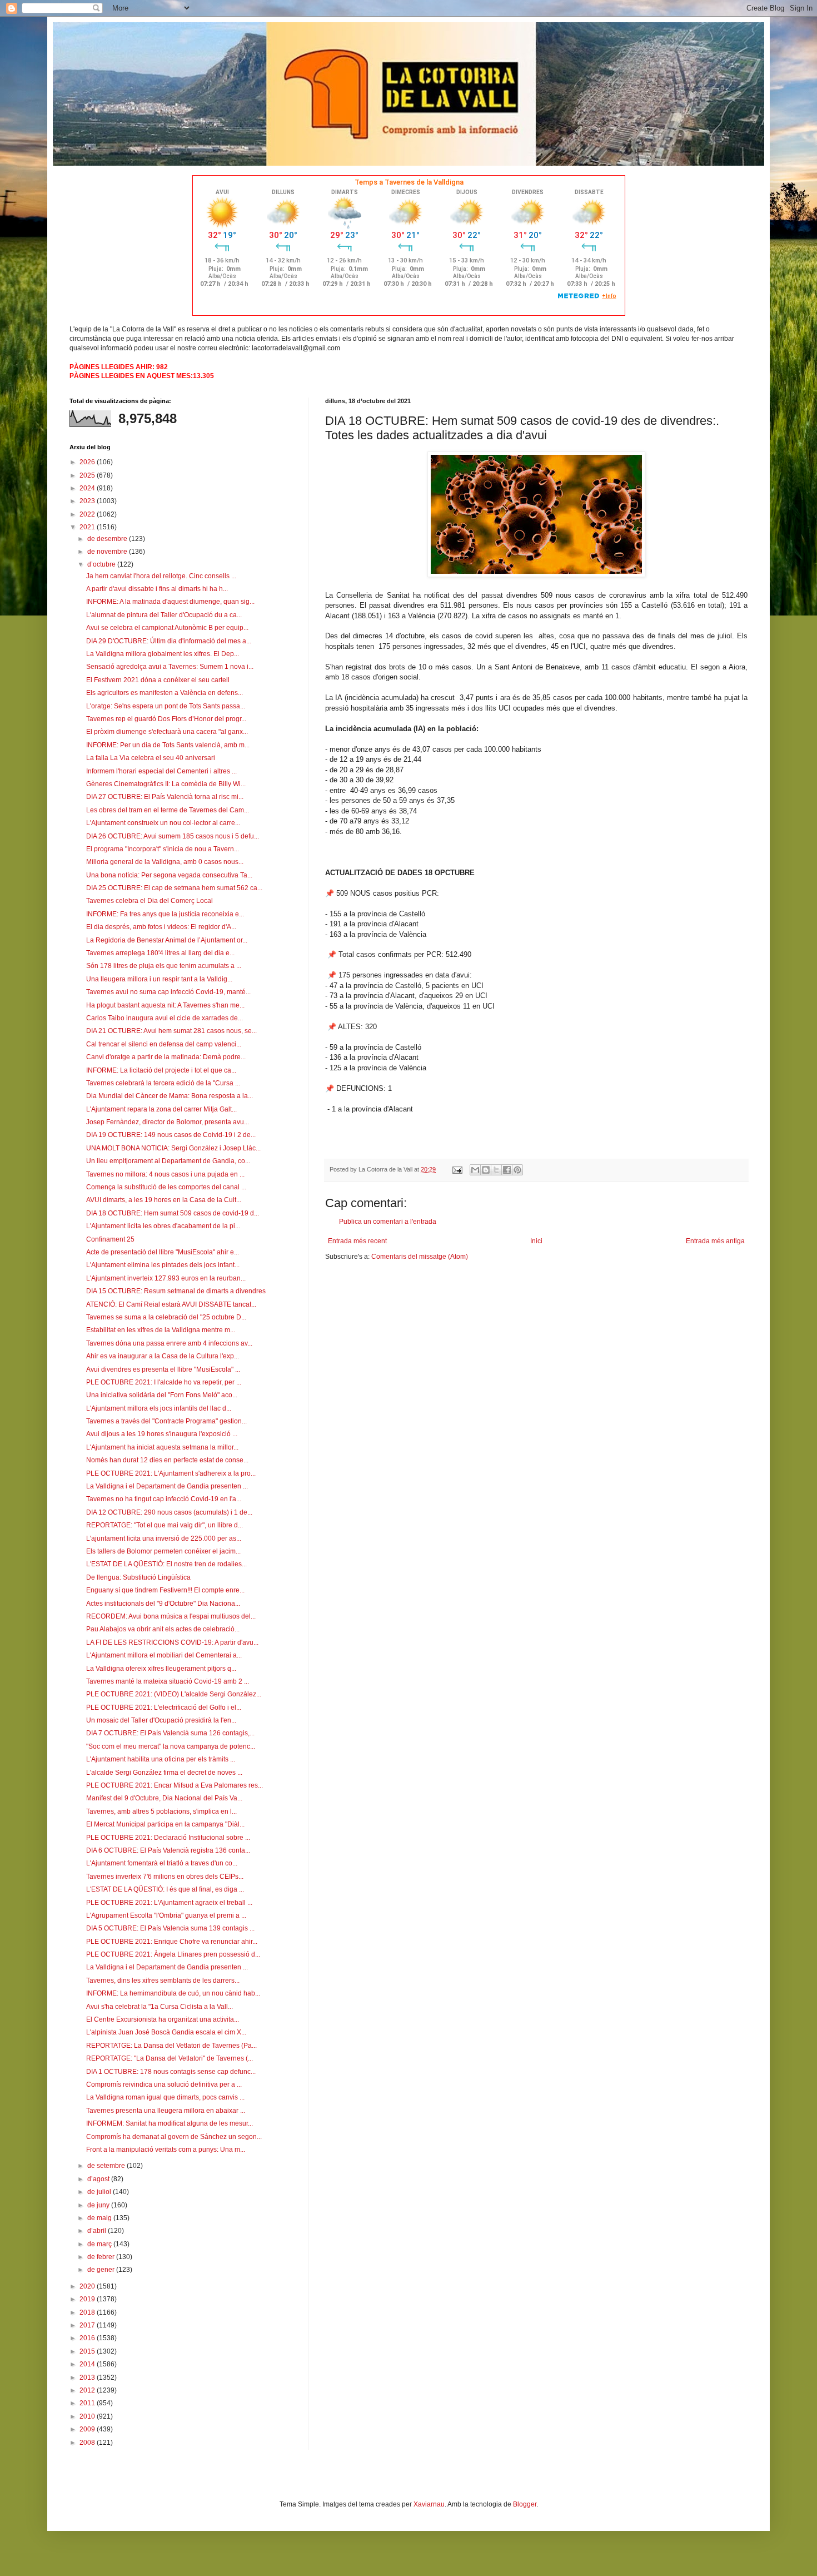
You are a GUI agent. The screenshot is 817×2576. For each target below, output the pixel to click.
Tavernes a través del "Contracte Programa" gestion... (166, 1421)
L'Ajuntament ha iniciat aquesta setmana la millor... (162, 1447)
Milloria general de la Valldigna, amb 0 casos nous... (165, 862)
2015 (88, 2351)
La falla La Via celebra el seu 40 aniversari (151, 758)
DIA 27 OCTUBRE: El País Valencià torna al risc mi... (165, 797)
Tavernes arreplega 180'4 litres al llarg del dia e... (160, 953)
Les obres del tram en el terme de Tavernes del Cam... (168, 810)
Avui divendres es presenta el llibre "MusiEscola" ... (163, 1369)
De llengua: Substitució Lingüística (138, 1577)
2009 (88, 2429)
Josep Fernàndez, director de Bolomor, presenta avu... (168, 1122)
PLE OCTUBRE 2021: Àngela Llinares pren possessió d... (173, 1954)
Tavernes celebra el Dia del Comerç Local (150, 901)
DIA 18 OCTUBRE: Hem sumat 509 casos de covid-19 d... (173, 1213)
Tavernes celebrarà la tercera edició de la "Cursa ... (163, 1083)
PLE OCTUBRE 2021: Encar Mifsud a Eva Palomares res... (175, 1785)
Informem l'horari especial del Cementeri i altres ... (161, 771)
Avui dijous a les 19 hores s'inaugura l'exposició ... (162, 1434)
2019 (88, 2299)
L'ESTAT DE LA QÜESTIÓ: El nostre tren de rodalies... (166, 1564)
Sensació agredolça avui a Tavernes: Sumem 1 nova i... (170, 667)
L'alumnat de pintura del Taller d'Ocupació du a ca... (164, 615)
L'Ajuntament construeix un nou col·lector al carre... (163, 823)
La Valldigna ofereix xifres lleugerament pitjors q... (161, 1669)
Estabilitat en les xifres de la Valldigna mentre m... (161, 1330)
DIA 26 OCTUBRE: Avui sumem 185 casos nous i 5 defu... (173, 836)
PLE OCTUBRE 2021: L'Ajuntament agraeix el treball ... (169, 1903)
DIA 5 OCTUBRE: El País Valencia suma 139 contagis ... (170, 1928)
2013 (88, 2378)
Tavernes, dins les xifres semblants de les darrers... (163, 1981)
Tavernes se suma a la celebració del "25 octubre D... (166, 1317)
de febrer (102, 2257)
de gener (102, 2270)
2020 (88, 2286)
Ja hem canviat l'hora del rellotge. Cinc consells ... (161, 576)
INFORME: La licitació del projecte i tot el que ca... (161, 1070)
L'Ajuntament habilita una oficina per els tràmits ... (161, 1759)
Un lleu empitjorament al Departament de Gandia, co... (168, 1161)
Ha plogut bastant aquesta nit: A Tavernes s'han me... (165, 1005)
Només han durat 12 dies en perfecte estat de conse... (167, 1460)
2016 (88, 2338)
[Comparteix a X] (496, 1170)
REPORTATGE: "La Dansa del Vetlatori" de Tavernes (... (170, 2058)
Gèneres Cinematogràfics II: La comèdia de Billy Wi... (166, 784)
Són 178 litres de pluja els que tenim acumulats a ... (164, 966)
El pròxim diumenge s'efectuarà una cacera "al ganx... (167, 732)
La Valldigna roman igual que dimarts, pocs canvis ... (165, 2097)
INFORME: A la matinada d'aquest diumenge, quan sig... (170, 602)
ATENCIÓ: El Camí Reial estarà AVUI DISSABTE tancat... (171, 1304)
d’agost (99, 2179)
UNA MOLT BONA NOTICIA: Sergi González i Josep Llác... (173, 1148)
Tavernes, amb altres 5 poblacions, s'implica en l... (161, 1811)
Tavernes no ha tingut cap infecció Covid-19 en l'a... (164, 1499)
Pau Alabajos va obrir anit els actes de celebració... (163, 1629)
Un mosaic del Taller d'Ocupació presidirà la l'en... (161, 1720)
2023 (88, 501)
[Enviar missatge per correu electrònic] (457, 1169)
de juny (99, 2205)
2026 (88, 462)
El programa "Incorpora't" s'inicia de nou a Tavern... (163, 849)
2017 (88, 2325)
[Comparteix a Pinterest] (517, 1170)
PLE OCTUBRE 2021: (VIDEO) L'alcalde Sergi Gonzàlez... (174, 1694)
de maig (100, 2218)
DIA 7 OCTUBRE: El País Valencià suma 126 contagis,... (170, 1733)
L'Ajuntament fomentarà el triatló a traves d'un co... (162, 1863)
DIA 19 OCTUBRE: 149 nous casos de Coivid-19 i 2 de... (171, 1135)
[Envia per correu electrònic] (475, 1170)
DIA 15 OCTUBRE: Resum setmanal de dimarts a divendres (176, 1291)
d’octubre (102, 564)
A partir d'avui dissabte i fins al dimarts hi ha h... (157, 589)
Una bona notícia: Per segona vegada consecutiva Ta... (169, 875)
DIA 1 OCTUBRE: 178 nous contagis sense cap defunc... (171, 2072)
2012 (88, 2390)
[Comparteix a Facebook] (507, 1170)
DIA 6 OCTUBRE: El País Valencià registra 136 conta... (168, 1850)
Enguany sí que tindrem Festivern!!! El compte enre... (165, 1590)
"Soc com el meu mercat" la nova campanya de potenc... (171, 1746)
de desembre (108, 539)
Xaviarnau (429, 2504)
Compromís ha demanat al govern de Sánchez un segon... (174, 2137)
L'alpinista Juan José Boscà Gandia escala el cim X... (166, 2032)
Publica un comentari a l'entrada (388, 1222)
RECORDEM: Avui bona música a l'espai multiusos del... (171, 1616)
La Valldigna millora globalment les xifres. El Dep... (163, 654)
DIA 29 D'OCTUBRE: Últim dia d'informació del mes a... (169, 641)
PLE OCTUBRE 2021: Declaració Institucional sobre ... (168, 1838)
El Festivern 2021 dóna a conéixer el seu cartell (158, 680)
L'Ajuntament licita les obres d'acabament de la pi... (163, 1226)
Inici (536, 1241)
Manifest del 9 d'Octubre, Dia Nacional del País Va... (164, 1798)
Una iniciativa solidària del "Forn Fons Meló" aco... (162, 1395)
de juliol (100, 2192)
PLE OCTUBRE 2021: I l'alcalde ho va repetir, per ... (164, 1382)
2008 (88, 2443)
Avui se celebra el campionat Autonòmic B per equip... (167, 628)
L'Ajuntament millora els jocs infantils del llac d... (159, 1408)
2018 (88, 2312)
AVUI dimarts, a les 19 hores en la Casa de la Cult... (164, 1200)
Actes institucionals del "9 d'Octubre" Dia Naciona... (163, 1604)
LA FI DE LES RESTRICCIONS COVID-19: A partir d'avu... (172, 1642)
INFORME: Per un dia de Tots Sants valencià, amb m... (168, 745)
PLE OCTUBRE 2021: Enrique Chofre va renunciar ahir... (172, 1942)
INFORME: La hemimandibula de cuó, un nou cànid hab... (173, 1993)
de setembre (107, 2166)
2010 (88, 2416)
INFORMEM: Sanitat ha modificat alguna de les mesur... (170, 2123)
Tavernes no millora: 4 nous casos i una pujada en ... (165, 1174)
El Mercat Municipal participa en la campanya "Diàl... (165, 1824)
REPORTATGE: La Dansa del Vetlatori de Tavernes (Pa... (171, 2046)
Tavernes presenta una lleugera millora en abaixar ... (166, 2111)
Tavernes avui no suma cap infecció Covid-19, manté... (168, 992)
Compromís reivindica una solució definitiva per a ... (164, 2084)
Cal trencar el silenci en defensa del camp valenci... (164, 1044)
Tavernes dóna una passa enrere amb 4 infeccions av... (169, 1343)
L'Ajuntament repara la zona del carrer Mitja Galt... (161, 1109)
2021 (88, 527)
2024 (88, 488)
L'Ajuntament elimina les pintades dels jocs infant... (163, 1265)
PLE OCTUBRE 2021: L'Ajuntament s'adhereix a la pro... (171, 1473)
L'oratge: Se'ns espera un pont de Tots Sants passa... (166, 706)
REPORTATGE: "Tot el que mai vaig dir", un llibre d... (165, 1525)
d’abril (98, 2231)
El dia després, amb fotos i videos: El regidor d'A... (161, 927)
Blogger (525, 2504)
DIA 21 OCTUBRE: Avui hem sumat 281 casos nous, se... (171, 1031)
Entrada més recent (357, 1241)
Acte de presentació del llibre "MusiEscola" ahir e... (163, 1252)
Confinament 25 (110, 1239)
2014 (88, 2364)
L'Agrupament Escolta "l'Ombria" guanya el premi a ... (166, 1915)
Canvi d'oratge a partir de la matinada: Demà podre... (166, 1057)
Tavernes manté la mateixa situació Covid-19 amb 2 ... (168, 1681)
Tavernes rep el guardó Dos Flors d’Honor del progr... (166, 719)
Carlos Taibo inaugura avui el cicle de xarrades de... (165, 1018)
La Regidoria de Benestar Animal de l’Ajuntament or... (167, 940)
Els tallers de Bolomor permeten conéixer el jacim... (163, 1551)
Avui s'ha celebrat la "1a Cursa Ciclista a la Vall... (160, 2007)
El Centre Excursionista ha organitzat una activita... (163, 2019)
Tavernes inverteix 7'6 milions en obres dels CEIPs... (165, 1877)
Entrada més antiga (715, 1241)
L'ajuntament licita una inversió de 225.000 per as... (164, 1538)
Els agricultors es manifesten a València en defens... (165, 693)
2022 (88, 514)
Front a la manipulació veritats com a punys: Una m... (166, 2150)
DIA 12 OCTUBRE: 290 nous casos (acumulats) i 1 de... (169, 1512)
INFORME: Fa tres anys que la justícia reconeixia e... (165, 914)
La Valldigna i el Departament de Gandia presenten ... (167, 1486)
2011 (88, 2403)
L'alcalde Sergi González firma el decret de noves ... (164, 1773)
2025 (88, 475)
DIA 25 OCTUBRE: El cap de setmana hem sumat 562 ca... (174, 888)
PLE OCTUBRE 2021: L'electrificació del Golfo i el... (164, 1708)
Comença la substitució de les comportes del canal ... (166, 1187)
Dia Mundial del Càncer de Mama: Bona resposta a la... (170, 1096)
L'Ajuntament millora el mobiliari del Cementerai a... (164, 1655)
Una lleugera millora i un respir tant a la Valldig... (159, 979)
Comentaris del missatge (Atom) (420, 1257)
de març (100, 2244)
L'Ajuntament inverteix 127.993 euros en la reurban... (166, 1278)
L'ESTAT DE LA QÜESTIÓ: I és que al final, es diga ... (165, 1889)
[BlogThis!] (486, 1170)
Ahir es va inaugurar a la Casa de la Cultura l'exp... (163, 1356)
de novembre (108, 552)
